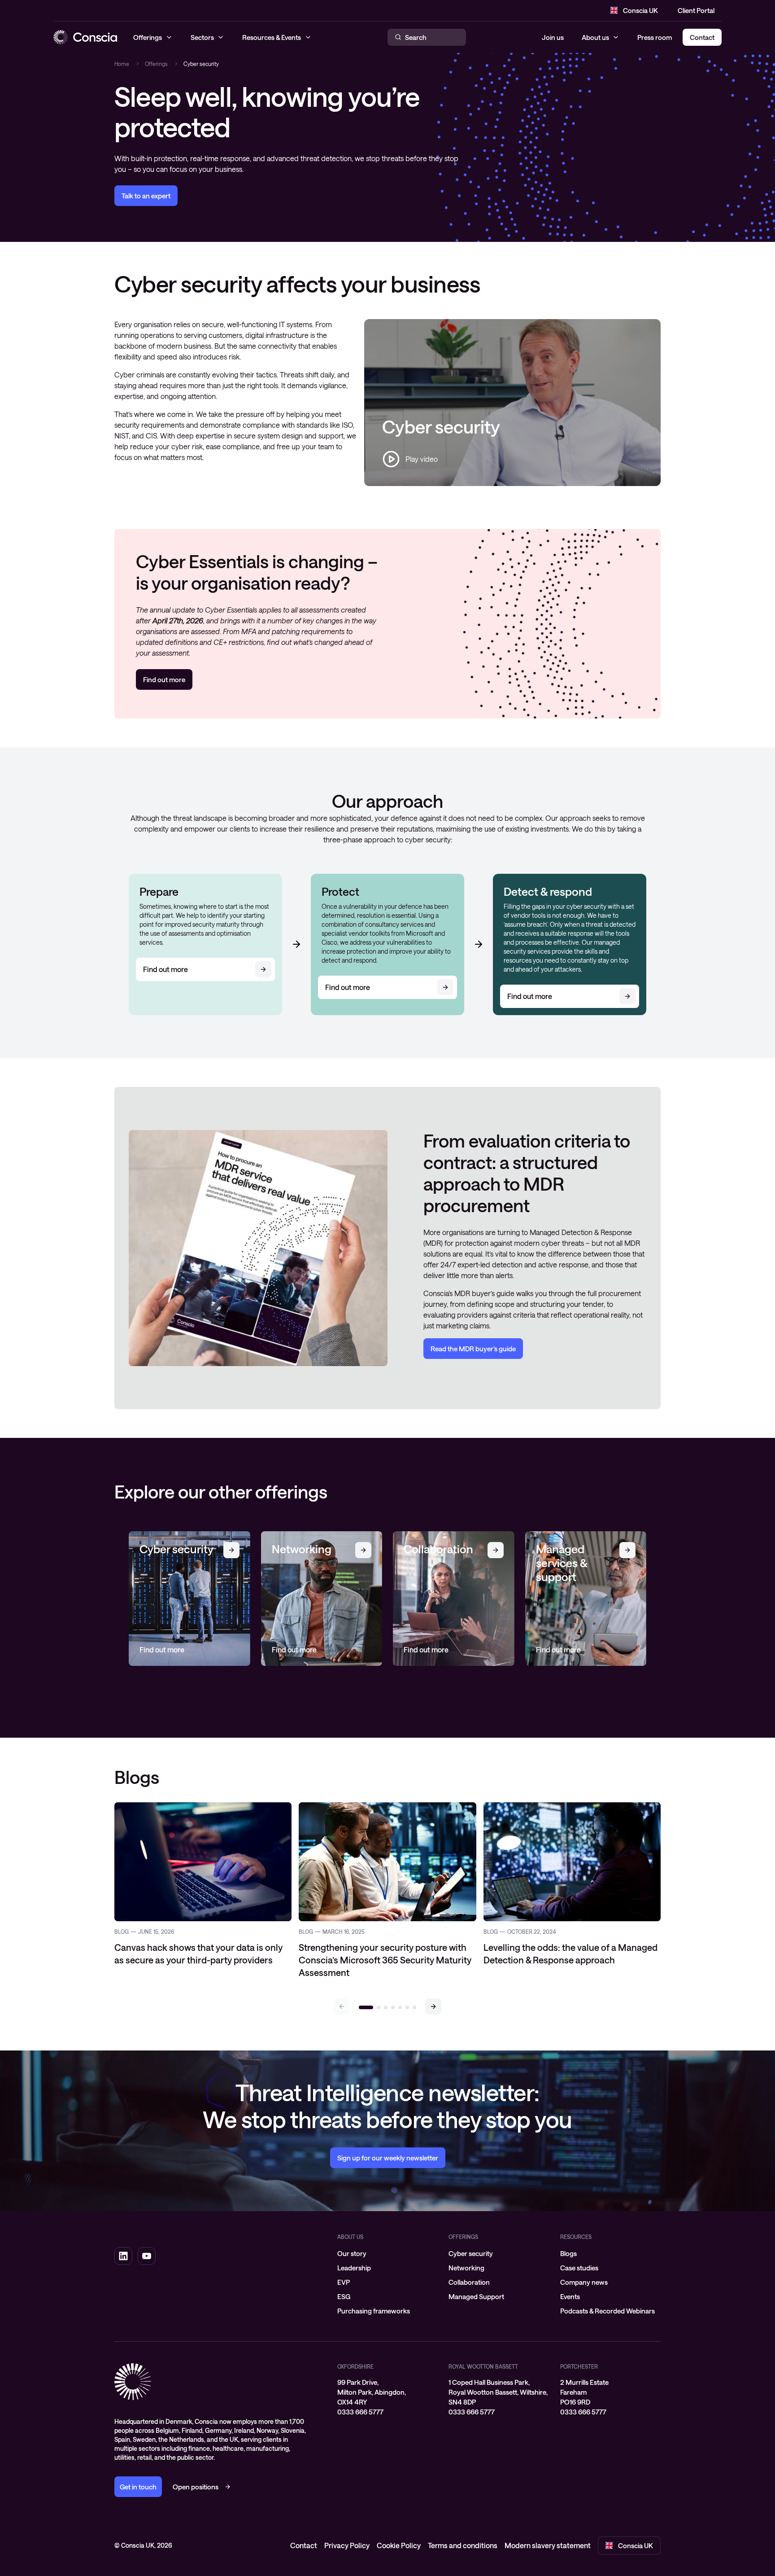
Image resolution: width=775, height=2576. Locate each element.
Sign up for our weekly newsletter (388, 2158)
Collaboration (469, 2282)
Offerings (156, 64)
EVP (344, 2282)
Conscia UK (640, 10)
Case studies (579, 2268)
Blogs (568, 2253)
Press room (655, 37)
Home (122, 64)
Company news (584, 2282)
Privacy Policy (347, 2545)
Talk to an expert (146, 196)
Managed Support (476, 2296)
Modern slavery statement (548, 2545)
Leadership (354, 2268)
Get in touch (138, 2487)
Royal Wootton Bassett (483, 2366)
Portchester (579, 2366)
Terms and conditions (463, 2545)
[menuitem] (387, 2253)
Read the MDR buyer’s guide (473, 1349)
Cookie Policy (399, 2545)
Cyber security (471, 2253)
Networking (466, 2268)
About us (595, 37)
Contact (304, 2545)
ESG (344, 2296)
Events (570, 2296)
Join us (553, 37)
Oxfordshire (355, 2366)
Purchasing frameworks (374, 2311)
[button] (433, 2006)
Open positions (196, 2487)
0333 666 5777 (360, 2412)
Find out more (164, 679)
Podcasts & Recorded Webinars (607, 2311)
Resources (576, 2237)
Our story (352, 2253)
